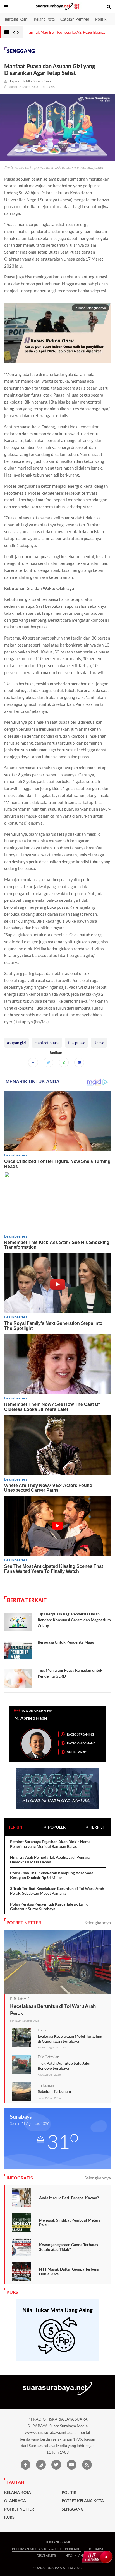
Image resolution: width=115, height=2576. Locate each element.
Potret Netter (19, 2509)
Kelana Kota (44, 19)
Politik (101, 19)
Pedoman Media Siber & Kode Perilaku (46, 2549)
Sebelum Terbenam (54, 2091)
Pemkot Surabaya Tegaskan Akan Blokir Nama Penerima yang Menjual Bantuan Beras (50, 1844)
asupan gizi (16, 1043)
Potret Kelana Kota (83, 2501)
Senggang (21, 51)
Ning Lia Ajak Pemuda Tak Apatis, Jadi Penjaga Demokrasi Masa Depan (50, 1860)
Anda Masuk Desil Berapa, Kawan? (69, 2198)
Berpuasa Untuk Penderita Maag (66, 1642)
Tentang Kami (16, 19)
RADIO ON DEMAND (81, 1743)
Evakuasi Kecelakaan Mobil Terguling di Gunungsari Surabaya (70, 2039)
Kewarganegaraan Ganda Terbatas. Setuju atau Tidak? (69, 2247)
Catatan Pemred (75, 19)
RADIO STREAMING (81, 1734)
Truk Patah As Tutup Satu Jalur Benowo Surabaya (64, 2066)
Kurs (9, 2517)
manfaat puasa (47, 1043)
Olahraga (15, 2501)
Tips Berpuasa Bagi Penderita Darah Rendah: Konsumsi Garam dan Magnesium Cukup (74, 1620)
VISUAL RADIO (77, 1752)
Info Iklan (74, 2556)
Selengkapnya (98, 1922)
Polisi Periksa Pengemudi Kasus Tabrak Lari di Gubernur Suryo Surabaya (50, 1907)
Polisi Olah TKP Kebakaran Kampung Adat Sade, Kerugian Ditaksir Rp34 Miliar (52, 1875)
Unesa (99, 1043)
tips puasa (76, 1043)
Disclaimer (46, 2556)
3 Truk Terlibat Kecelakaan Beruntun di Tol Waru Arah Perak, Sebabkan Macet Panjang (57, 1891)
